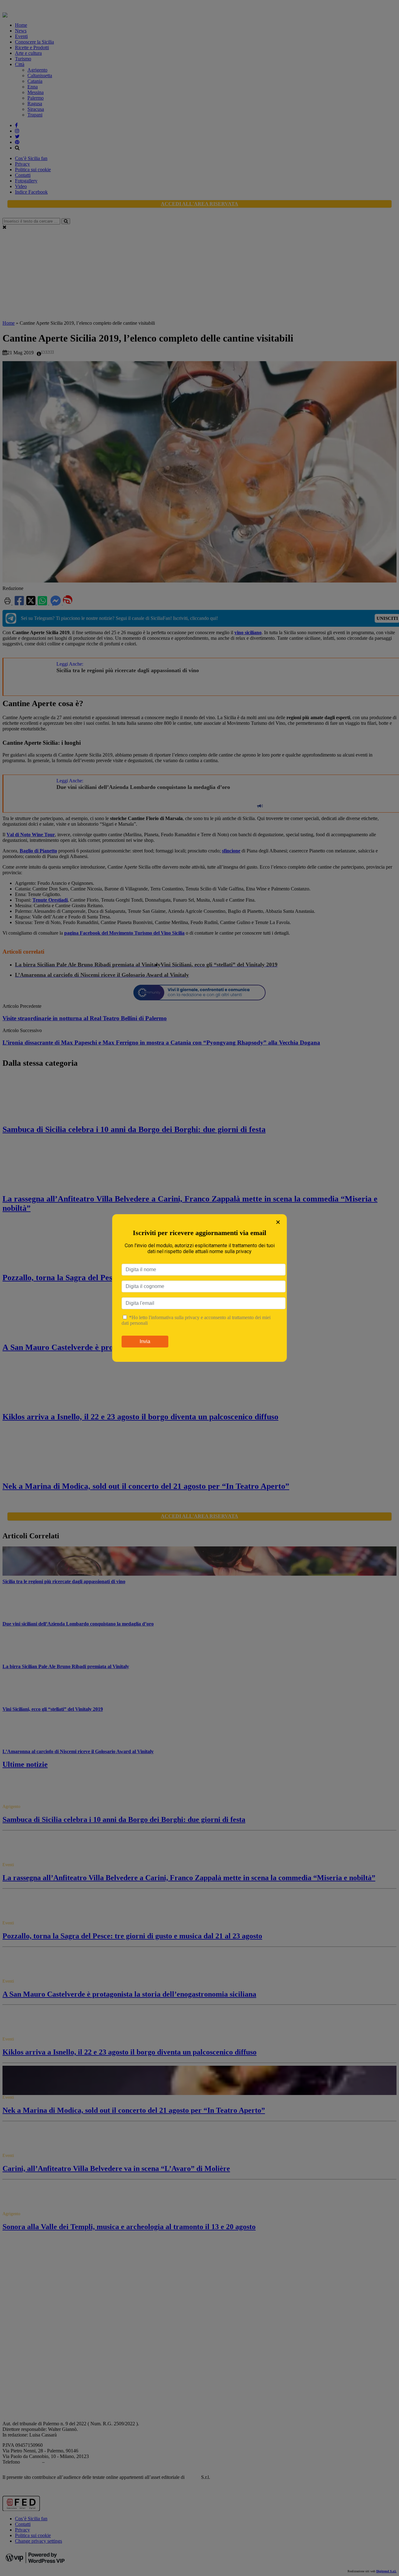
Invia (145, 1341)
